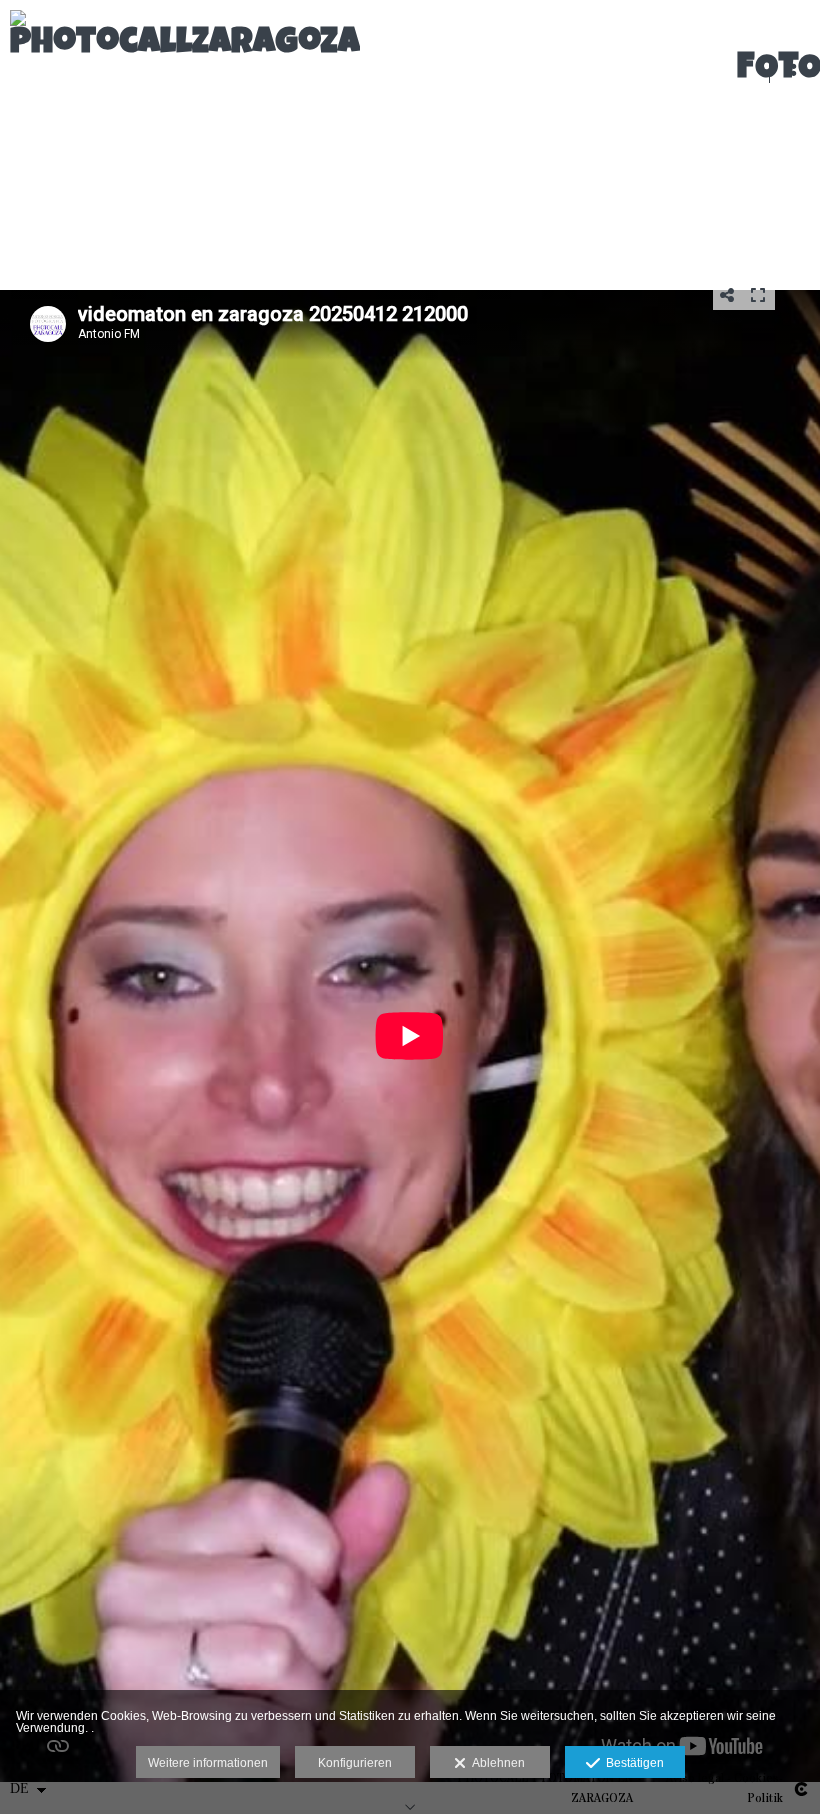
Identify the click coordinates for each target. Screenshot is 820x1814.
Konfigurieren (355, 1763)
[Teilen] (727, 295)
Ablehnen (495, 1763)
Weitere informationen (208, 1763)
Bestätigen (632, 1763)
